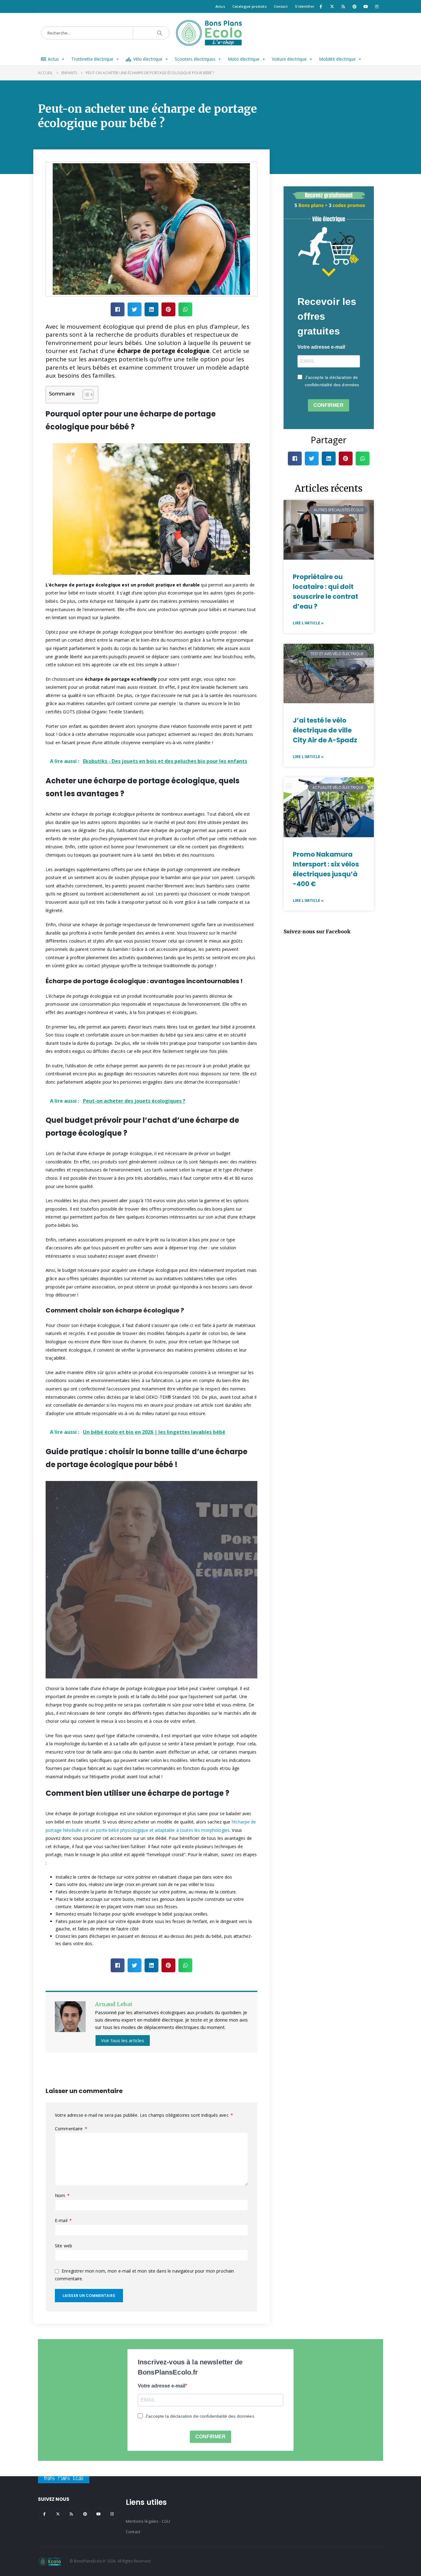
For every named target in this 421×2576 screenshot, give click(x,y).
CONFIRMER (329, 405)
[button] (118, 309)
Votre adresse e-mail (321, 347)
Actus (220, 6)
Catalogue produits (249, 6)
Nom (62, 2195)
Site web (63, 2246)
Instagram (112, 2514)
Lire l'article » (308, 623)
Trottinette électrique (92, 59)
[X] (332, 6)
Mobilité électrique (337, 59)
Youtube (98, 2514)
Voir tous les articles (123, 2040)
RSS (71, 2514)
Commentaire (71, 2129)
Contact (281, 6)
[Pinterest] (354, 6)
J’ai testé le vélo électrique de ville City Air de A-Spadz (325, 730)
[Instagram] (377, 6)
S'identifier (305, 6)
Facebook (44, 2514)
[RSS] (343, 6)
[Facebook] (321, 6)
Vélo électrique (148, 59)
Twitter (58, 2514)
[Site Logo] (211, 33)
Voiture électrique (289, 59)
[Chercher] (160, 33)
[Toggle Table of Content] (85, 395)
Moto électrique (244, 59)
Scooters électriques (195, 59)
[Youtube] (366, 6)
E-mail (63, 2220)
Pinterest (85, 2514)
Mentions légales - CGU (148, 2521)
